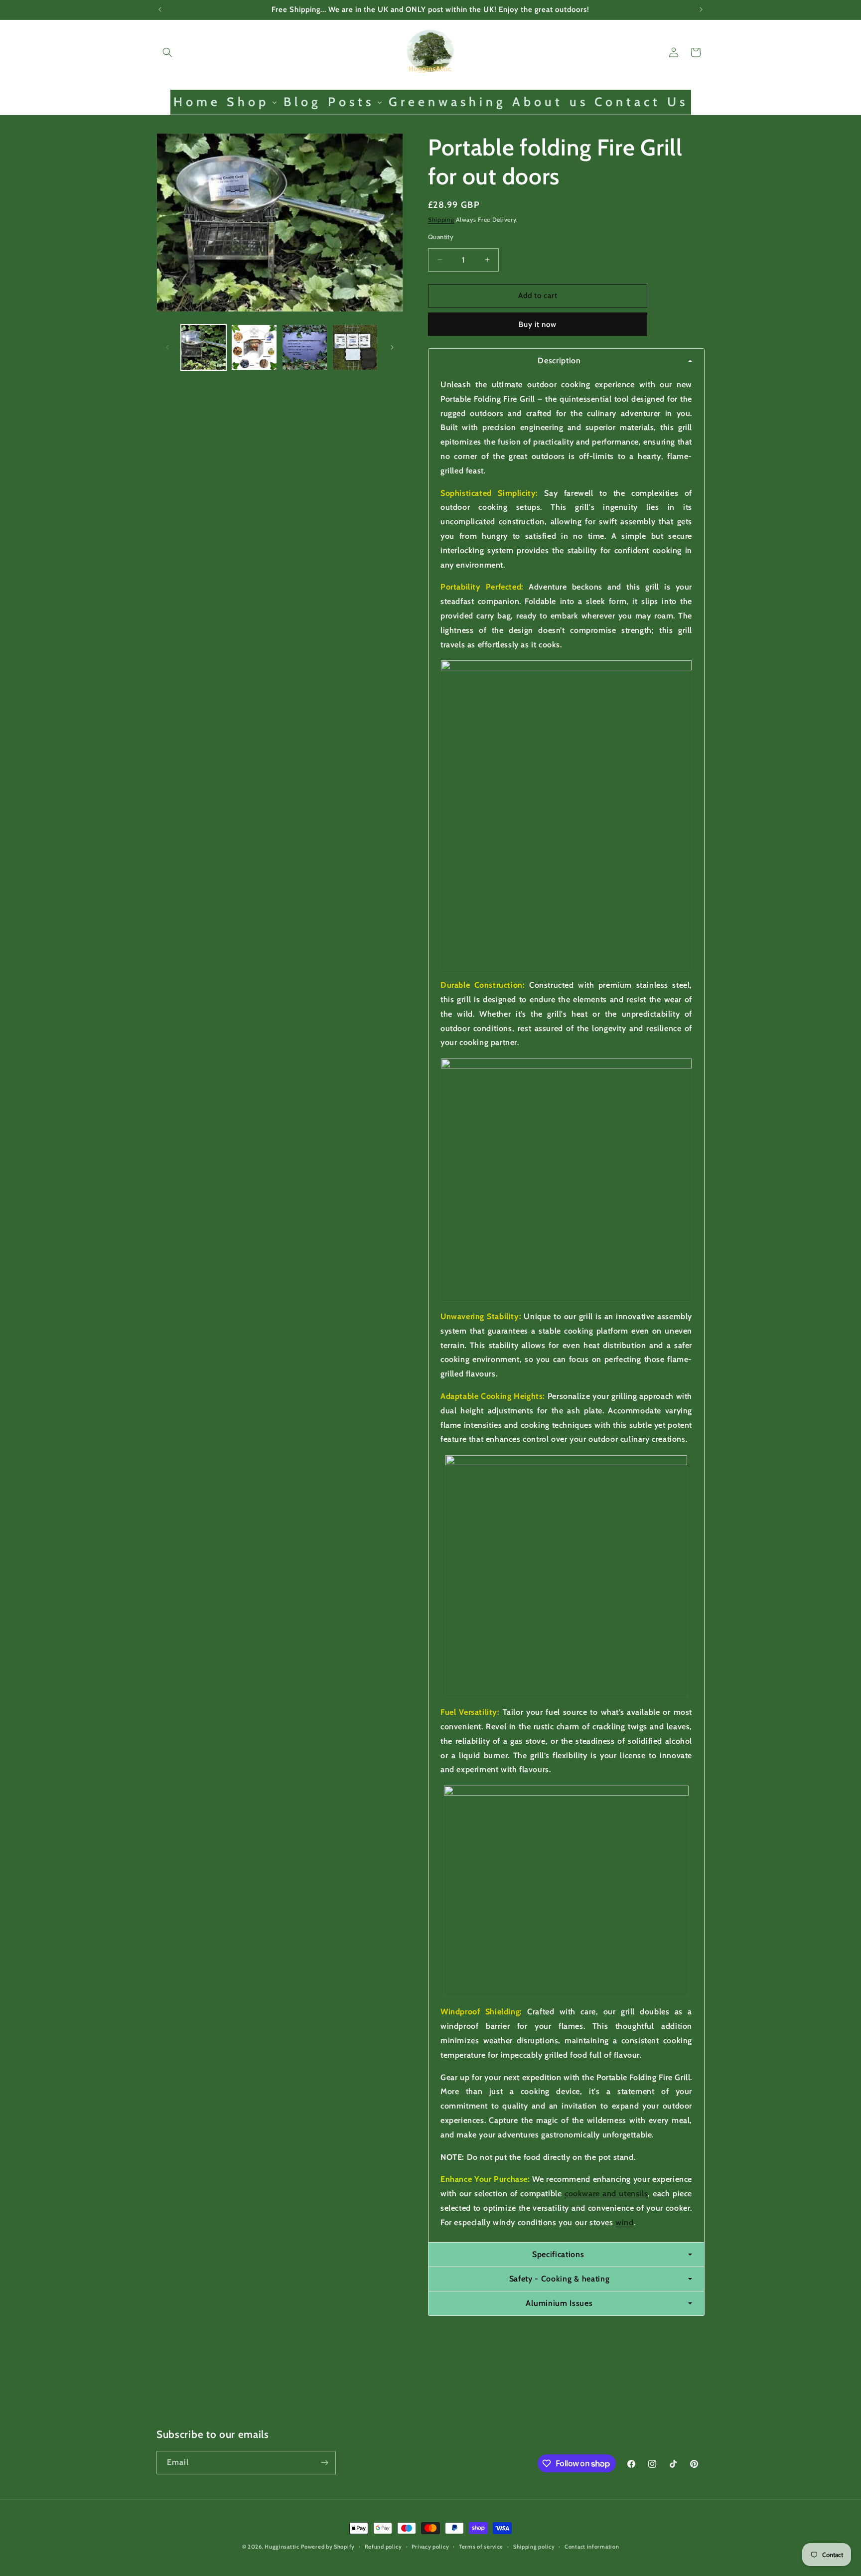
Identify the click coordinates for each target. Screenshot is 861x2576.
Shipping (441, 220)
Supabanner (22, 2568)
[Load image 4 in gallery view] (355, 347)
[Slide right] (392, 347)
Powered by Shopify (328, 2547)
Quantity (441, 237)
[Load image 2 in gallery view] (254, 347)
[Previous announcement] (160, 9)
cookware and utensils (606, 2194)
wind (624, 2222)
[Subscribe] (324, 2463)
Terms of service (481, 2547)
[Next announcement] (701, 9)
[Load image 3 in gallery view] (305, 347)
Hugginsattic (282, 2547)
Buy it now (538, 324)
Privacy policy (430, 2547)
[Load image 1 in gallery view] (204, 347)
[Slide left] (167, 347)
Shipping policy (534, 2547)
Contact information (592, 2547)
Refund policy (383, 2547)
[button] (167, 52)
